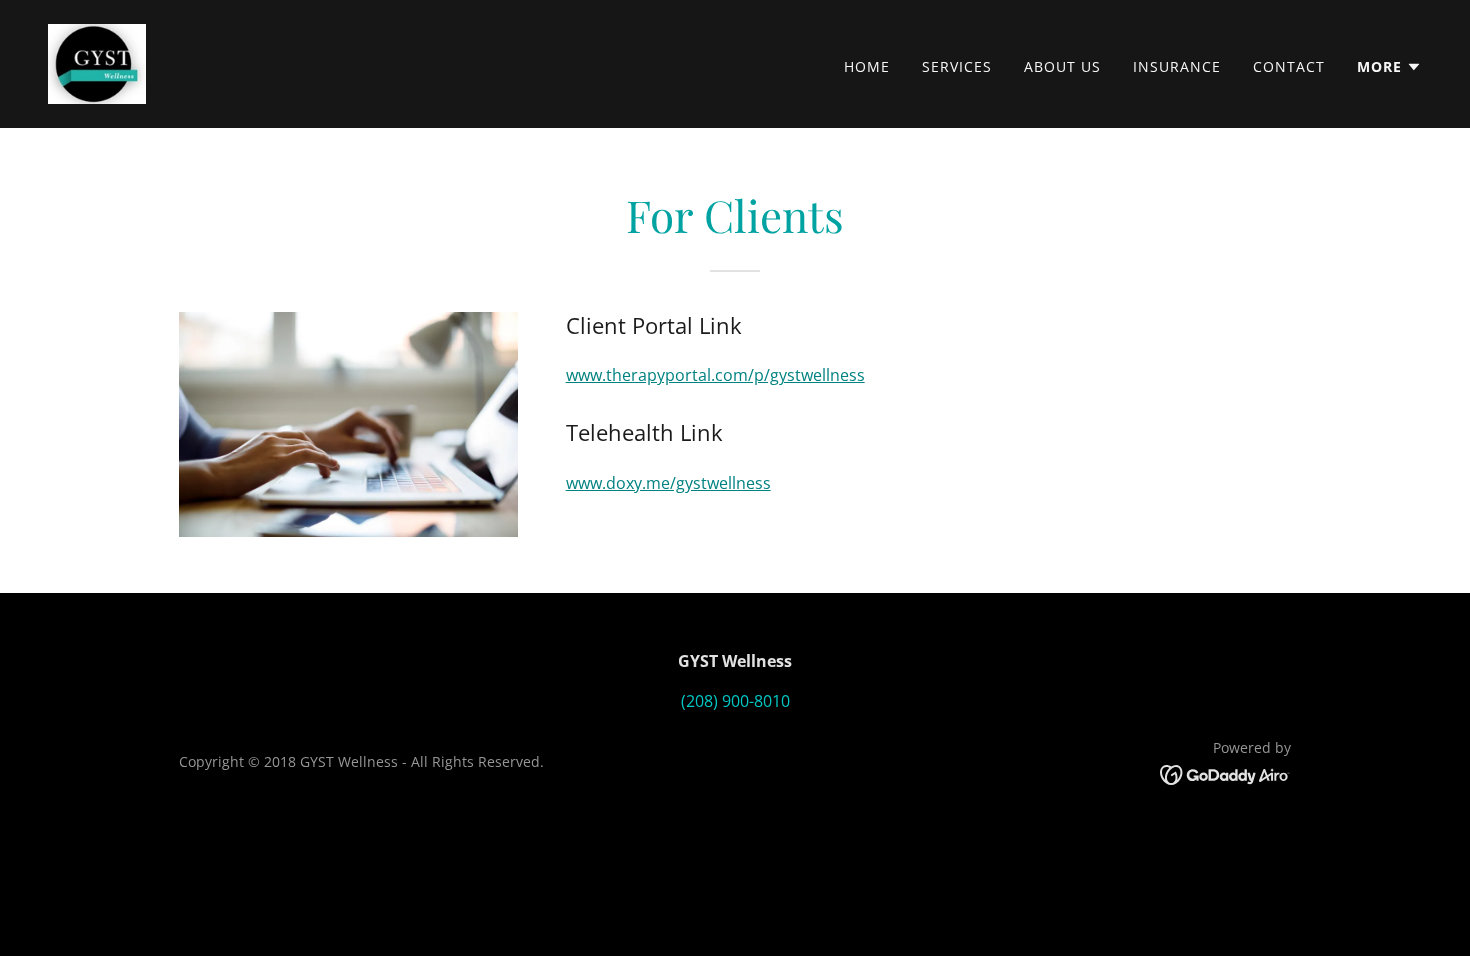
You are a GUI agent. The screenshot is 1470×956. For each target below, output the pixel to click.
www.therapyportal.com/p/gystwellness (715, 375)
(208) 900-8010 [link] (735, 701)
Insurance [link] (1177, 66)
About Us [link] (1062, 66)
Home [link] (867, 66)
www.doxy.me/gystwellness (668, 483)
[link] (97, 62)
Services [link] (957, 66)
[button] (1389, 67)
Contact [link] (1289, 66)
